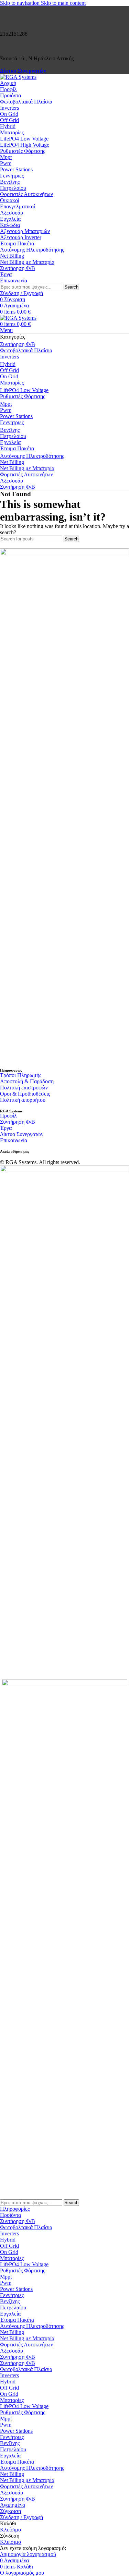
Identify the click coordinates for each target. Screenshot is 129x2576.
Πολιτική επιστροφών (24, 1088)
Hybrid (8, 126)
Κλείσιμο (10, 2530)
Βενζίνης (10, 182)
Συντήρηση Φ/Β (18, 1122)
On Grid (9, 114)
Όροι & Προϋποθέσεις (25, 1094)
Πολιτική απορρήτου (23, 1100)
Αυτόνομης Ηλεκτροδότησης (32, 250)
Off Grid (9, 120)
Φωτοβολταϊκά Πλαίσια (26, 102)
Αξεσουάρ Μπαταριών (25, 231)
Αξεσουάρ (12, 213)
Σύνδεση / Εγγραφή (21, 2517)
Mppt (6, 157)
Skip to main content (63, 3)
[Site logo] (18, 77)
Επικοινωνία (14, 1140)
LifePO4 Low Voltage (24, 139)
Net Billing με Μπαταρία (27, 262)
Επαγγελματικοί (18, 206)
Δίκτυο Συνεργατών (23, 71)
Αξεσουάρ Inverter (21, 237)
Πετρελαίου (13, 188)
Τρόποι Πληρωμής (21, 1075)
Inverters (9, 108)
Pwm (6, 163)
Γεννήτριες (12, 176)
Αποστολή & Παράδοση (27, 1081)
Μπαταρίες (12, 132)
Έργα (6, 1128)
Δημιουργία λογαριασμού (28, 2554)
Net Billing (12, 256)
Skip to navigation (20, 3)
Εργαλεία (10, 219)
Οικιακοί (10, 200)
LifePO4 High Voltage (25, 145)
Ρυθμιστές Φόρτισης (23, 151)
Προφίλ (8, 1116)
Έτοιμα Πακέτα (17, 243)
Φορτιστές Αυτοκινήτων (26, 194)
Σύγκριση (10, 2511)
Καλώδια (10, 225)
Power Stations (16, 169)
